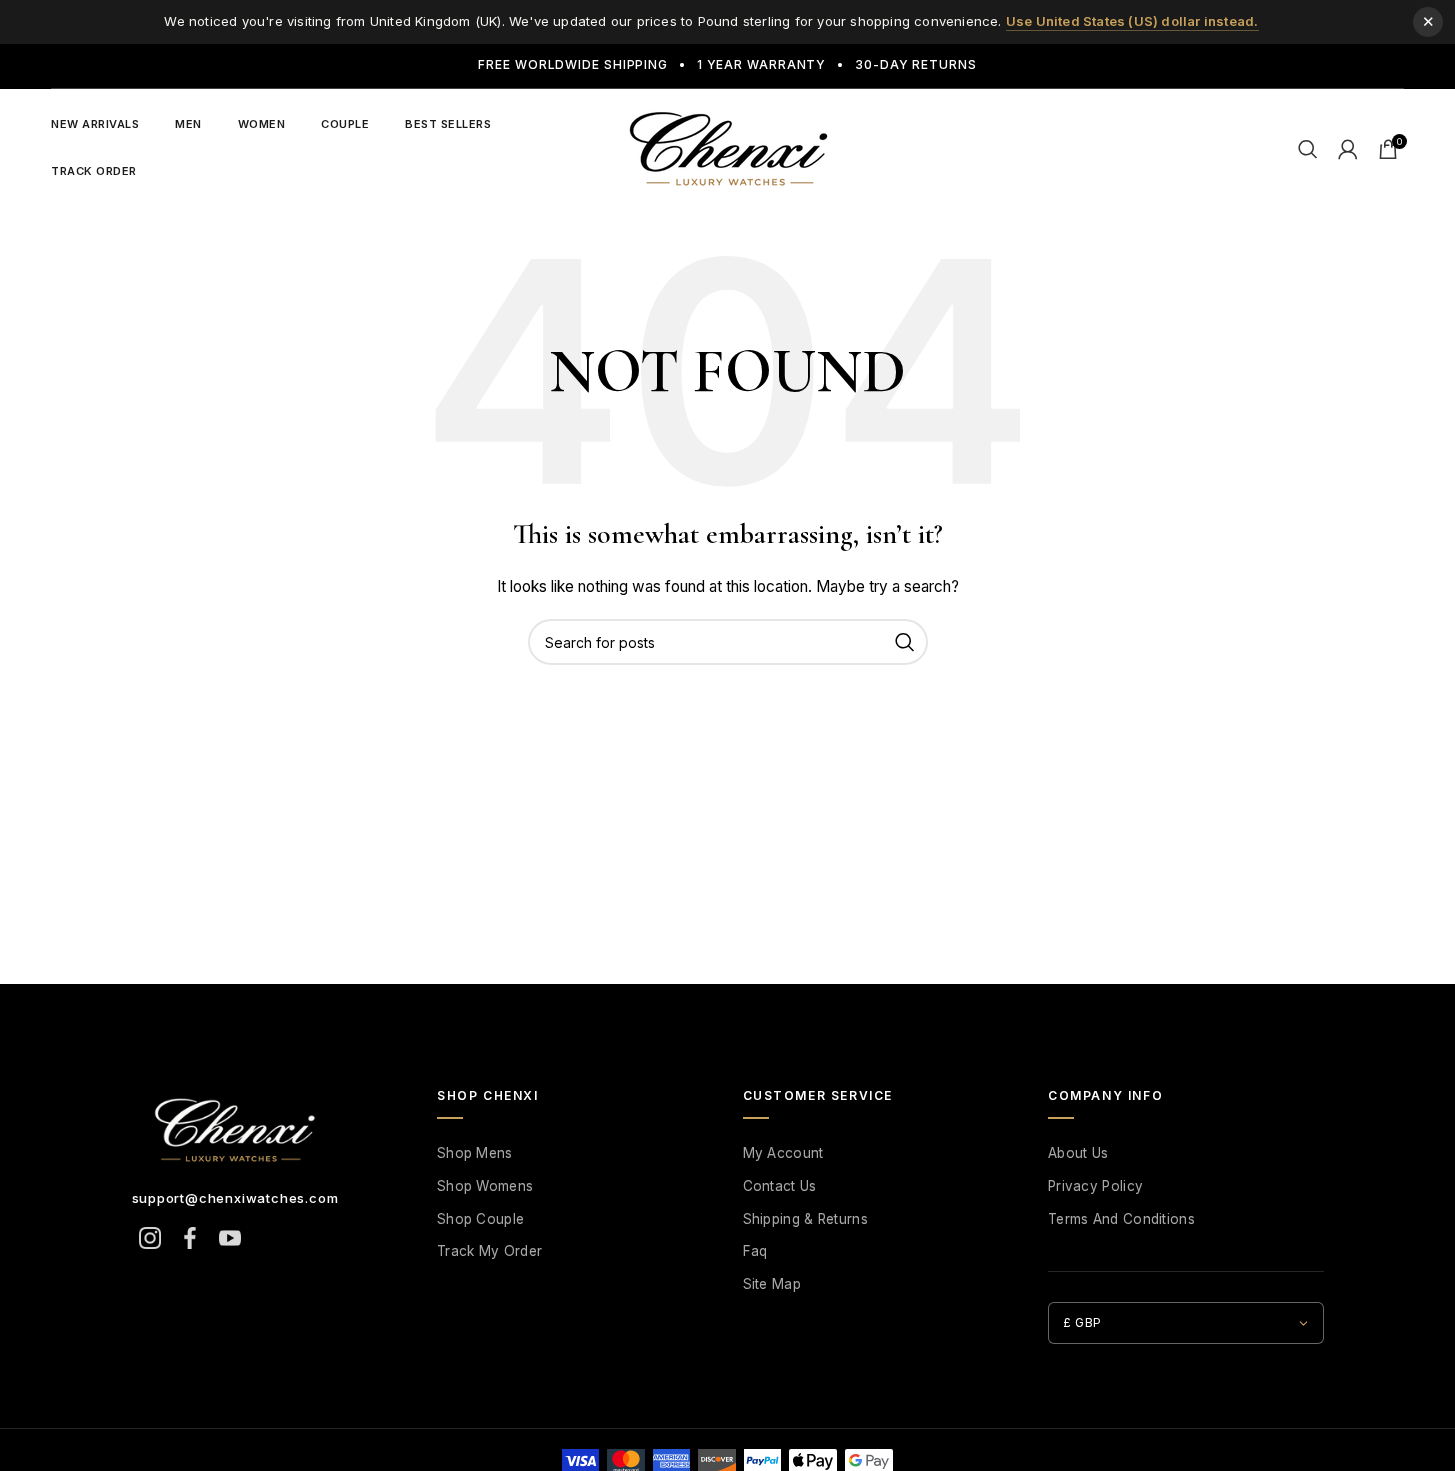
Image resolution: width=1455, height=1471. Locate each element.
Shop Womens (485, 1186)
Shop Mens (475, 1153)
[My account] (1348, 149)
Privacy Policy (1095, 1186)
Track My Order (489, 1251)
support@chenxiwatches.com (235, 1198)
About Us (1078, 1153)
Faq (755, 1251)
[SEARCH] (905, 642)
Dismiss (1428, 22)
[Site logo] (728, 146)
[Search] (1308, 149)
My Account (783, 1153)
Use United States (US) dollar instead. (1132, 21)
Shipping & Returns (805, 1219)
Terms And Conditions (1121, 1219)
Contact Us (780, 1186)
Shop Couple (480, 1219)
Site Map (772, 1284)
